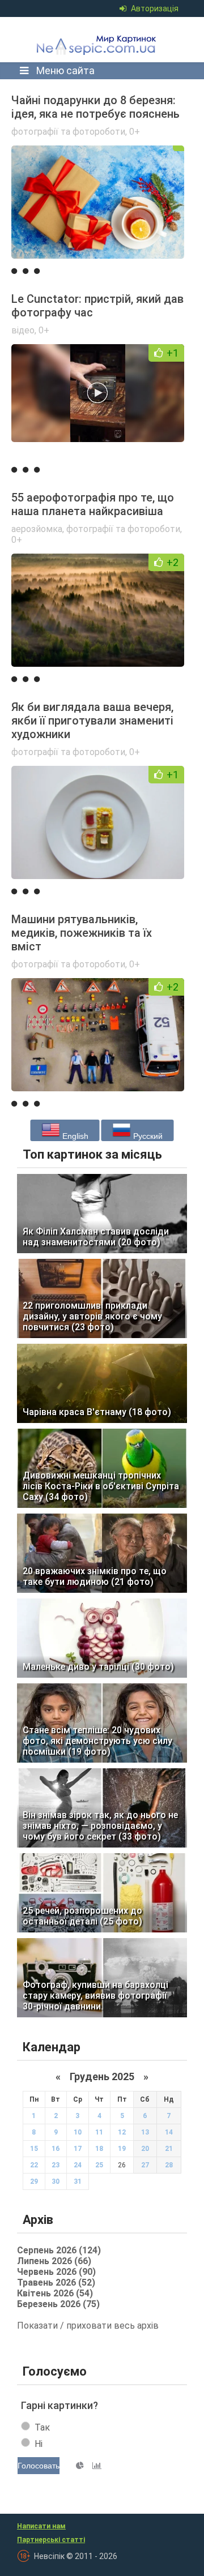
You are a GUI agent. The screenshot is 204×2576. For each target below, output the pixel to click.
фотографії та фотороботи (68, 132)
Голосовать (39, 2466)
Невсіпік (99, 40)
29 (34, 2181)
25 (99, 2165)
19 (122, 2149)
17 (78, 2149)
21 (169, 2149)
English (74, 1136)
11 (99, 2132)
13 (145, 2132)
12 (122, 2132)
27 (145, 2165)
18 (99, 2149)
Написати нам (41, 2526)
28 (169, 2165)
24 (78, 2165)
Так (42, 2427)
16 (56, 2149)
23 (56, 2165)
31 (78, 2181)
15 (34, 2149)
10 (78, 2132)
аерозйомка (37, 529)
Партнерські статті (51, 2540)
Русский (147, 1136)
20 (145, 2149)
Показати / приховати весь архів (88, 2326)
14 (169, 2132)
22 (34, 2165)
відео (23, 330)
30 (56, 2181)
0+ (135, 132)
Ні (39, 2444)
